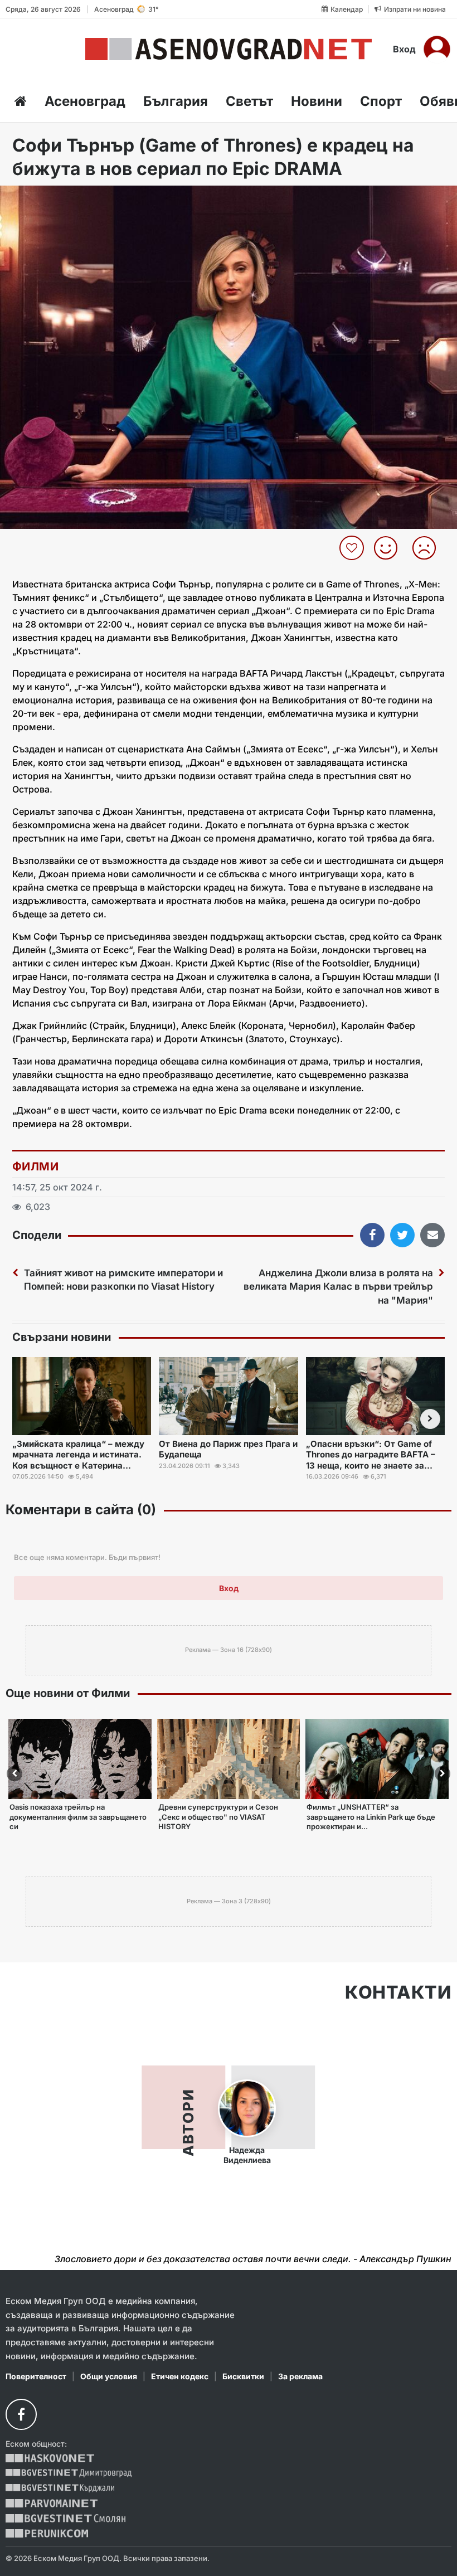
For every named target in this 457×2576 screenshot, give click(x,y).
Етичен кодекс (180, 2376)
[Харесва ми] (390, 548)
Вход (404, 49)
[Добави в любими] (353, 548)
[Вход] (437, 49)
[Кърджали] (60, 2488)
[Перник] (47, 2533)
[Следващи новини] (430, 1419)
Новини (317, 101)
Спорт (381, 101)
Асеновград (85, 101)
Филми (35, 1167)
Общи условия (109, 2376)
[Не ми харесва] (428, 548)
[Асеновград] (229, 49)
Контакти (398, 1992)
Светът (249, 101)
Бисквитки (243, 2376)
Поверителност (36, 2376)
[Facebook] (21, 2414)
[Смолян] (65, 2518)
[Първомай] (52, 2503)
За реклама (300, 2376)
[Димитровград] (69, 2473)
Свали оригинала (39, 198)
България (176, 101)
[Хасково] (50, 2458)
